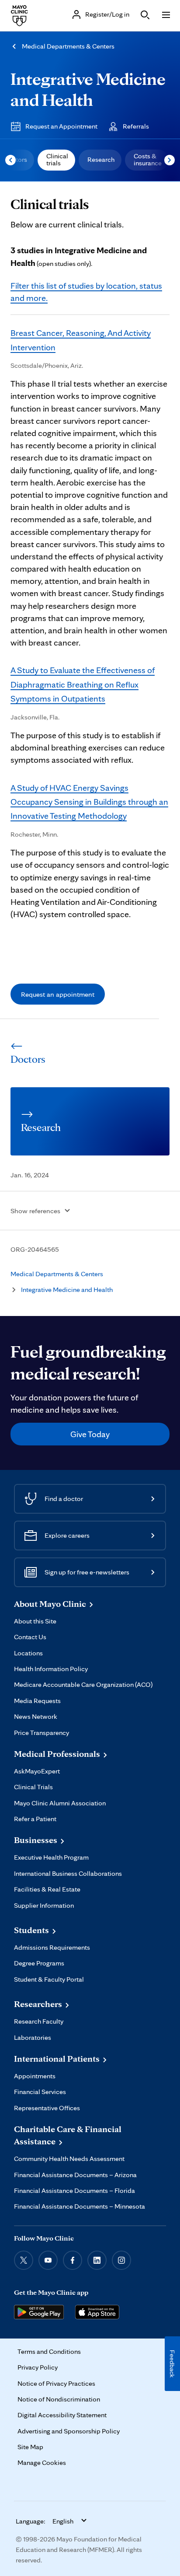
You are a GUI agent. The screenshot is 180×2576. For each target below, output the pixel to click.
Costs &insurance (148, 159)
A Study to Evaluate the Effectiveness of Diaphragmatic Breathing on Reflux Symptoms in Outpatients (83, 684)
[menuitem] (56, 160)
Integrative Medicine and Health (88, 89)
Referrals (136, 126)
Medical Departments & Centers (68, 46)
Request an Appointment (61, 126)
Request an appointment (58, 994)
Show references (35, 1211)
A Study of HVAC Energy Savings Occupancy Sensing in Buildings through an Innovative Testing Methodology (89, 802)
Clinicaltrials (57, 159)
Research (101, 159)
